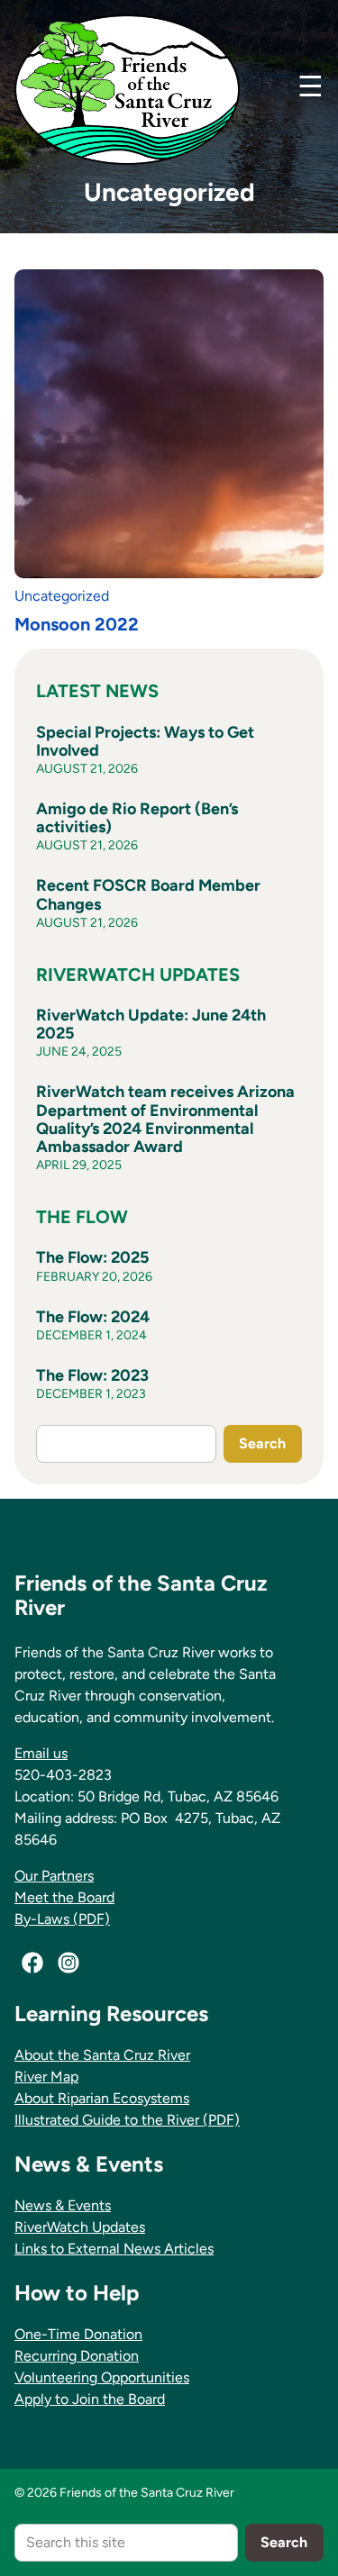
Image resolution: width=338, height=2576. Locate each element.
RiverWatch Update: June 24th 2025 (151, 1024)
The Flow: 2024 (93, 1317)
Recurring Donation (77, 2356)
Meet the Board (64, 1897)
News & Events (63, 2205)
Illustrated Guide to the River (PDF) (127, 2120)
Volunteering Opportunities (102, 2377)
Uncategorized (62, 596)
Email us (41, 1753)
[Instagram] (69, 1963)
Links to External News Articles (114, 2249)
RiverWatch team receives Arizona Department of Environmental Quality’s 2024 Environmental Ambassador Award (165, 1119)
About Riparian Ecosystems (102, 2098)
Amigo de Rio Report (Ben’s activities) (137, 818)
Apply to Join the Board (90, 2399)
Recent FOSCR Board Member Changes (148, 894)
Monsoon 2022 (77, 624)
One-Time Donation (78, 2334)
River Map (46, 2077)
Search (262, 1443)
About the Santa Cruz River (102, 2055)
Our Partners (54, 1876)
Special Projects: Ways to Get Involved (145, 741)
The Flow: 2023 (92, 1375)
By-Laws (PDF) (62, 1919)
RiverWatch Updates (80, 2227)
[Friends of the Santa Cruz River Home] (127, 90)
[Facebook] (32, 1963)
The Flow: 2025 (92, 1257)
